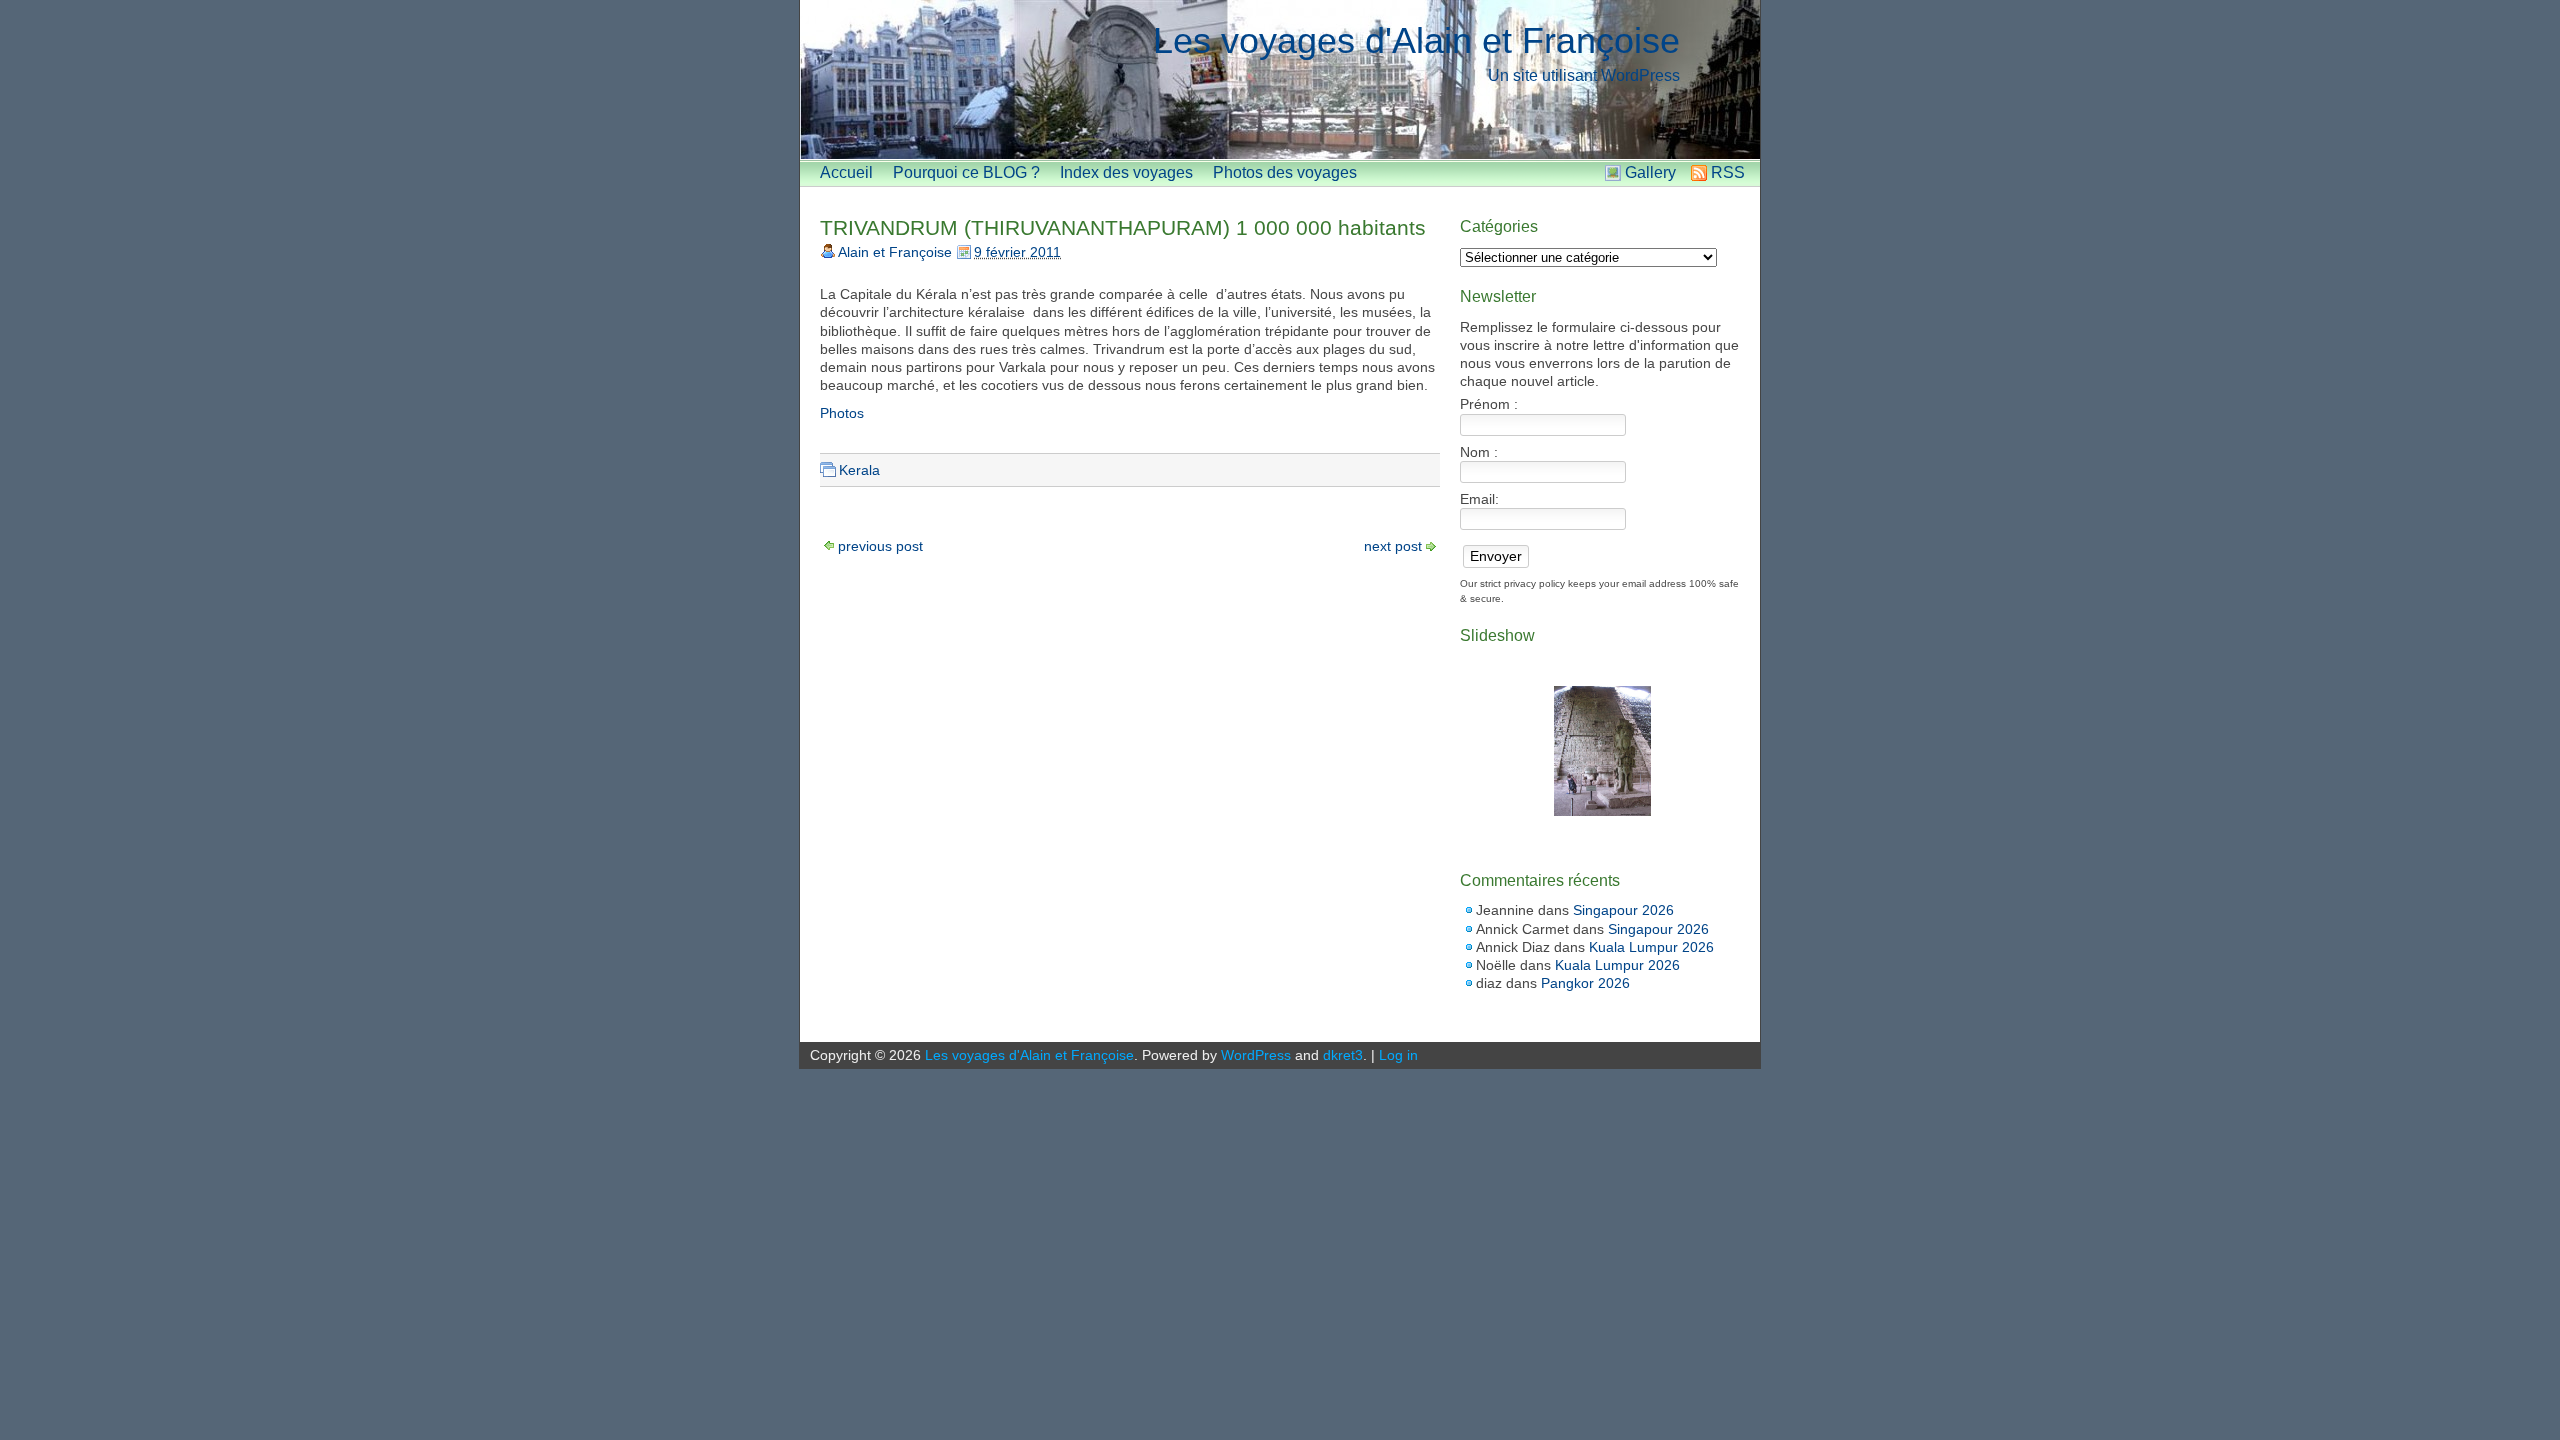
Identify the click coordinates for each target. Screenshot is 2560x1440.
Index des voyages (1126, 172)
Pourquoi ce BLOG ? (966, 172)
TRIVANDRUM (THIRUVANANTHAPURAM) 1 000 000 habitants (1123, 227)
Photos (842, 413)
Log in (1398, 1055)
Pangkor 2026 (1585, 983)
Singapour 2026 (1623, 910)
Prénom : (1489, 404)
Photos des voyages (1285, 172)
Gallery (1650, 172)
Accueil (846, 172)
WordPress (1256, 1055)
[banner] (1280, 80)
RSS (1728, 172)
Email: (1479, 499)
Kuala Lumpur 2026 (1651, 947)
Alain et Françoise (895, 252)
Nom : (1479, 452)
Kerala (859, 470)
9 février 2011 (1017, 252)
